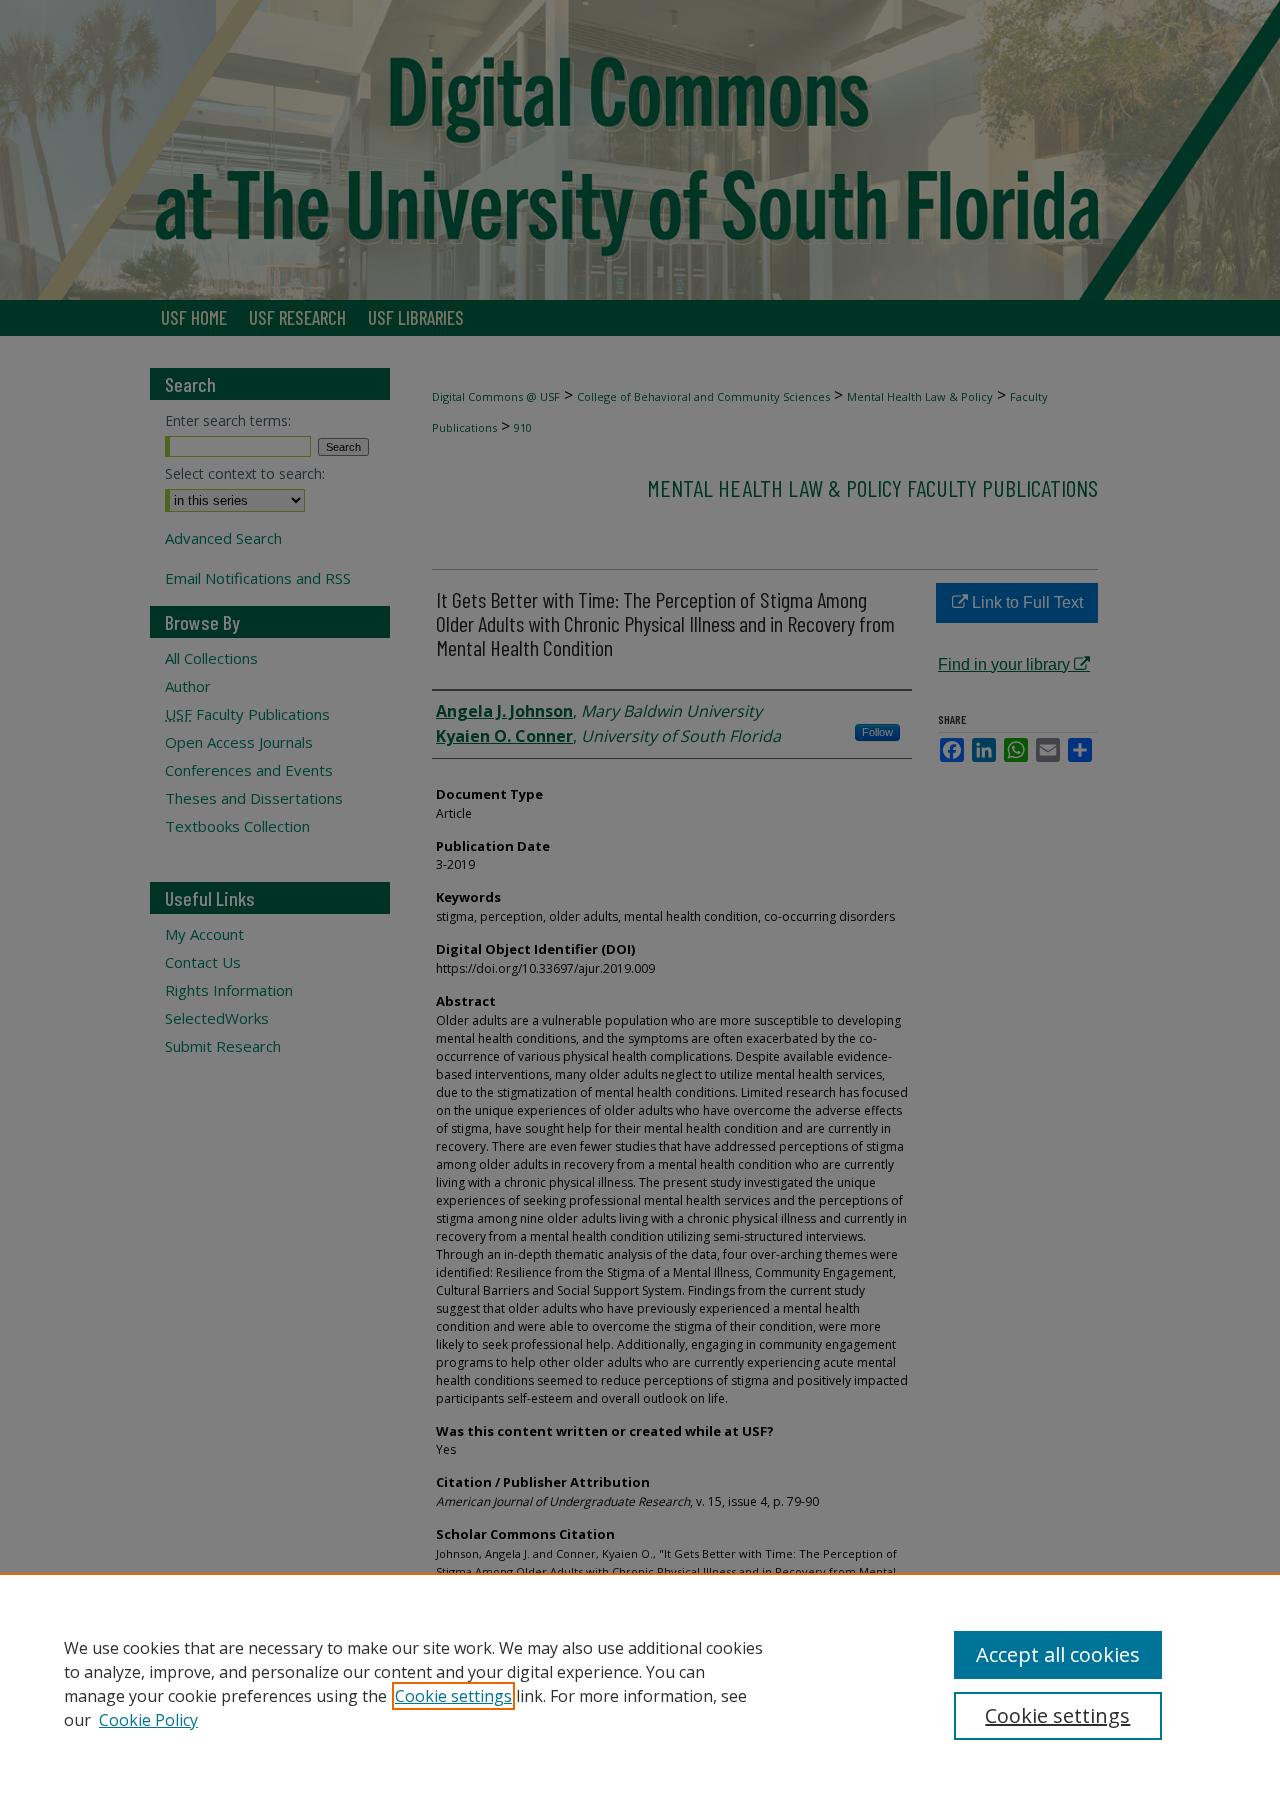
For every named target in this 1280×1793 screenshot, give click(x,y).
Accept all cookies (1058, 1654)
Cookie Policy (148, 1720)
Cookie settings (453, 1696)
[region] (640, 1683)
